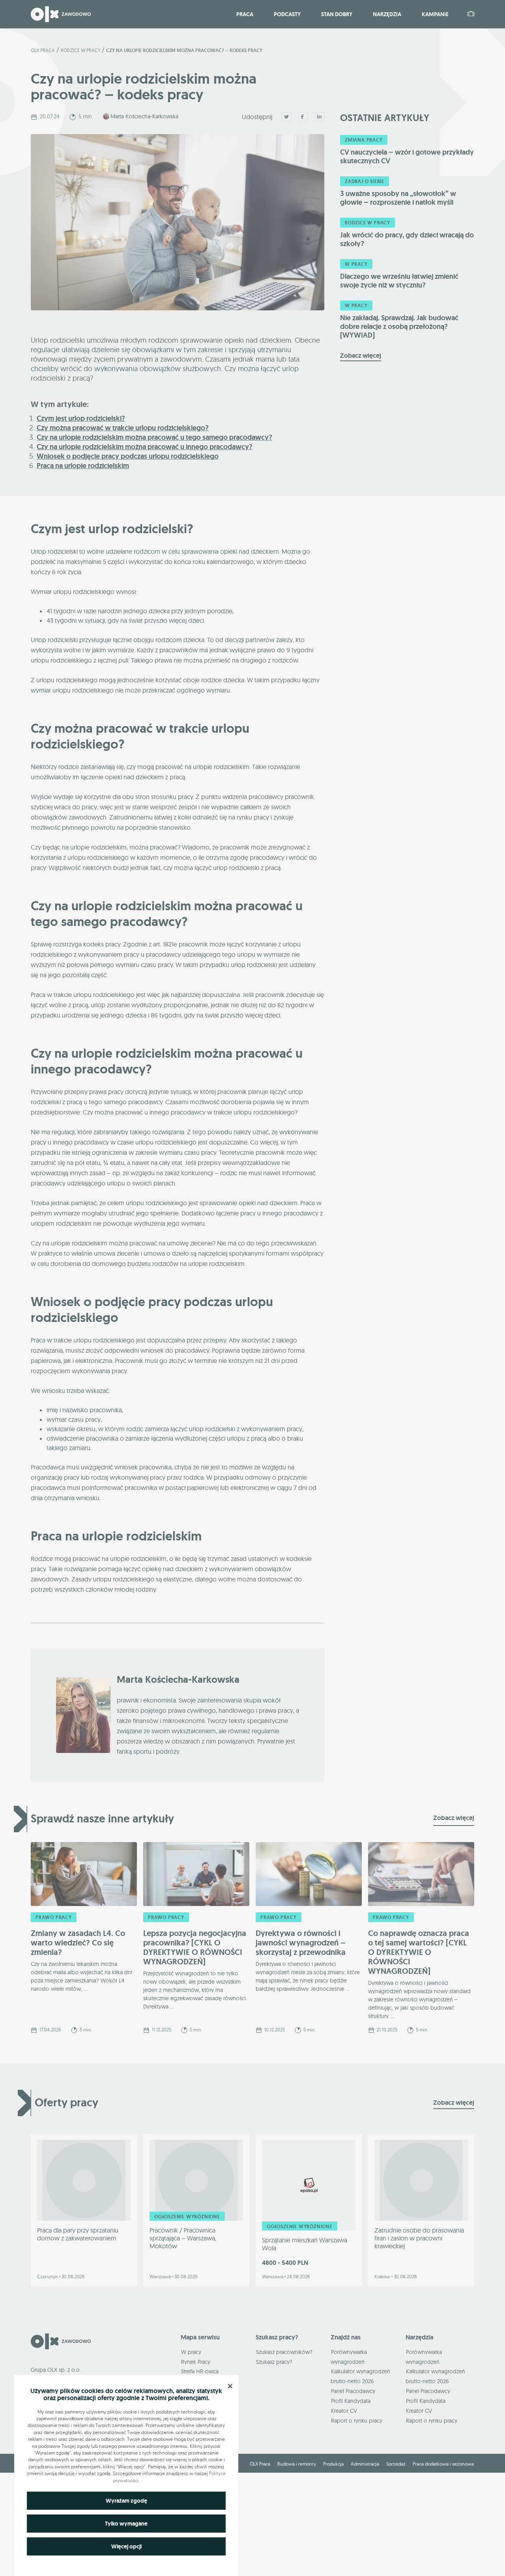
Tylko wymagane (126, 2524)
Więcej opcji (126, 2546)
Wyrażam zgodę (126, 2501)
